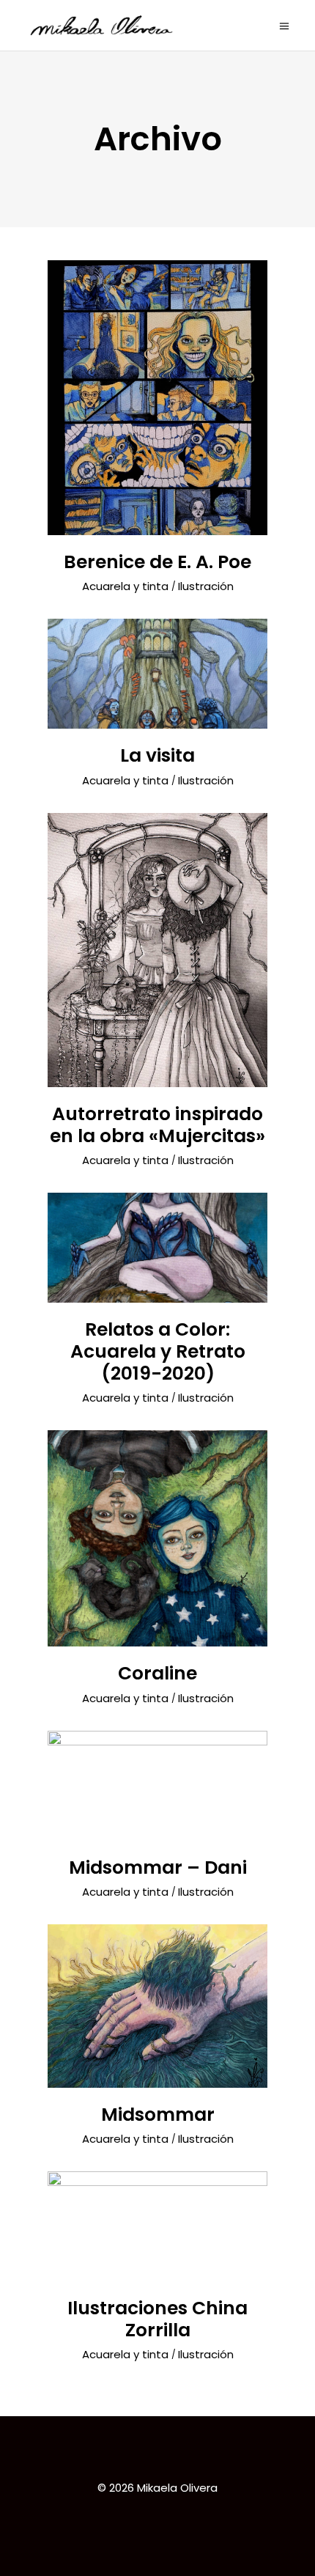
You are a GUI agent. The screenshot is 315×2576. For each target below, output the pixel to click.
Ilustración (206, 586)
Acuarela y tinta (125, 586)
